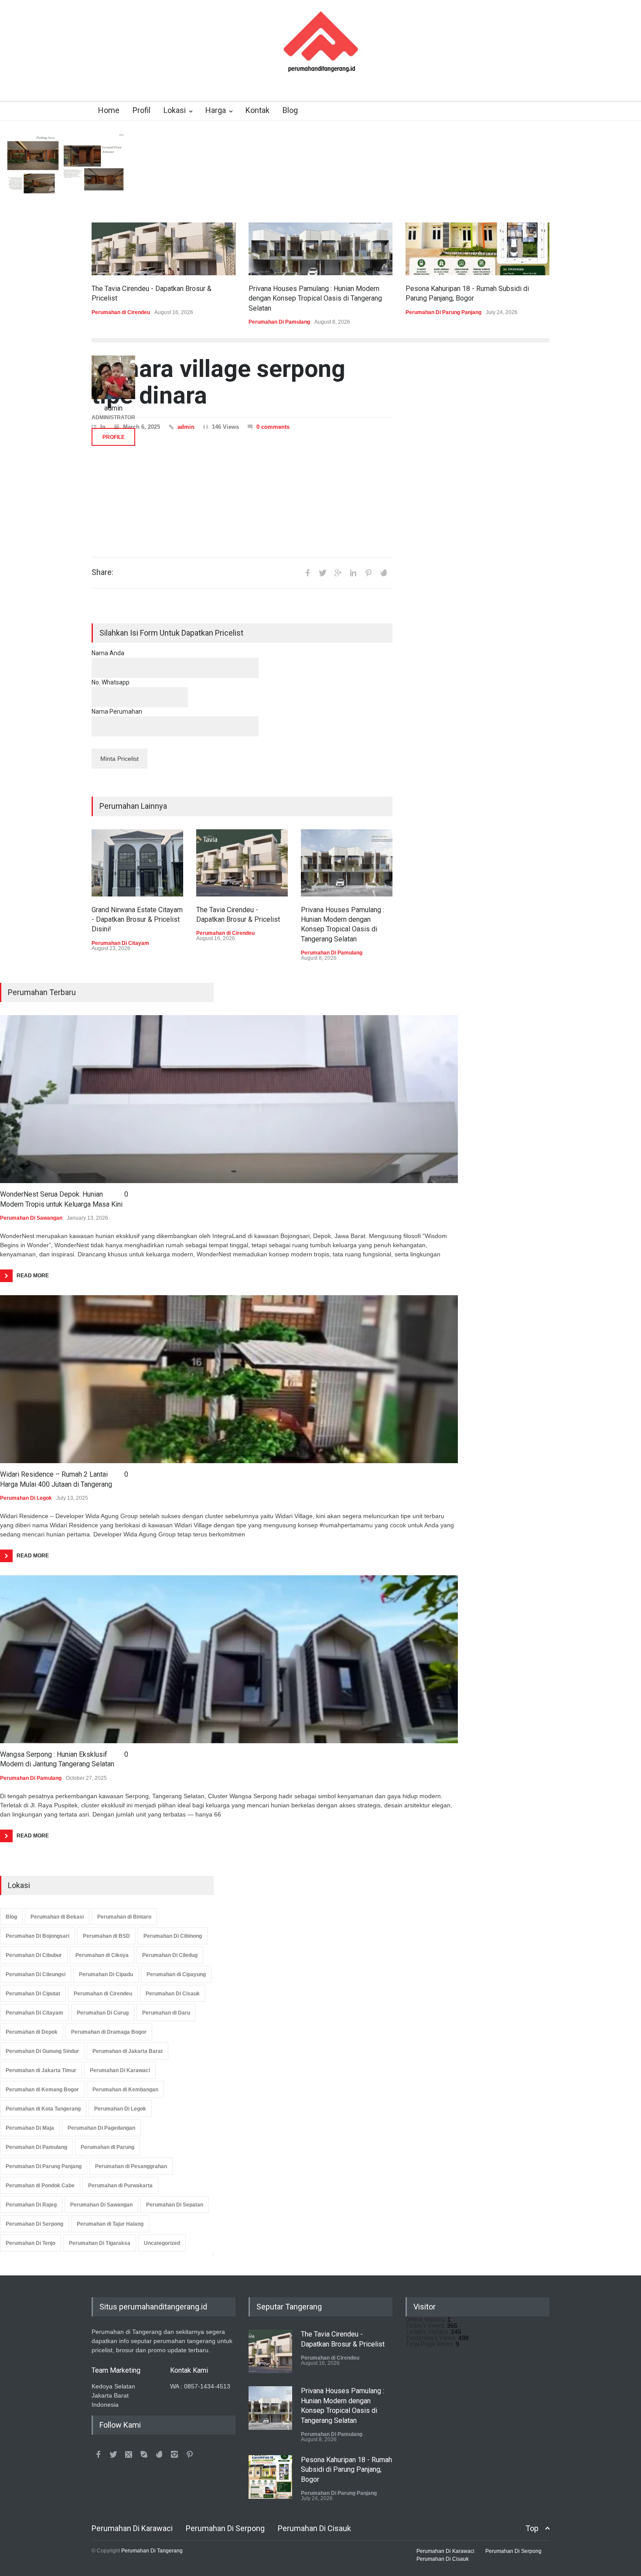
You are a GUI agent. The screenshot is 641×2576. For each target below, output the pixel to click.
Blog (290, 110)
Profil (141, 110)
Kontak (257, 110)
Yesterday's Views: (432, 2338)
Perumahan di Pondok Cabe (40, 2186)
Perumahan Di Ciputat (33, 1994)
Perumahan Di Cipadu (106, 1974)
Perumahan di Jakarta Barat (128, 2051)
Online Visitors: (426, 2319)
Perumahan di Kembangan (125, 2090)
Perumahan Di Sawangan (31, 1218)
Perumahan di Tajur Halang (110, 2224)
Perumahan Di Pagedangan (101, 2128)
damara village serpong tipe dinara (218, 382)
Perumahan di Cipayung (176, 1974)
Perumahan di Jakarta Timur (41, 2070)
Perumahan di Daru (166, 2013)
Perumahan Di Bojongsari (38, 1936)
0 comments (273, 427)
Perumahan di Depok (32, 2032)
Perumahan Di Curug (103, 2013)
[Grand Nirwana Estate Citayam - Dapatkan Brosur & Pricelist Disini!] (137, 863)
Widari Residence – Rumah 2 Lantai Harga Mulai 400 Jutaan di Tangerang (56, 1479)
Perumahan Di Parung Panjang (443, 312)
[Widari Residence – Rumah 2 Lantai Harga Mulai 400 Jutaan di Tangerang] (229, 1379)
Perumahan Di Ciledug (170, 1955)
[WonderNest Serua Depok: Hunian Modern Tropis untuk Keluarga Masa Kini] (229, 1099)
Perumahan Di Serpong (34, 2224)
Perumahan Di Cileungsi (36, 1974)
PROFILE (114, 437)
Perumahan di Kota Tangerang (43, 2109)
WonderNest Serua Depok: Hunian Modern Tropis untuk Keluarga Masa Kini (61, 1199)
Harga (216, 110)
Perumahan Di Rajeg (31, 2205)
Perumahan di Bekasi (57, 1917)
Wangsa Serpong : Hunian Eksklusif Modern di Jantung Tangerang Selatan (57, 1759)
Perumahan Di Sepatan (175, 2205)
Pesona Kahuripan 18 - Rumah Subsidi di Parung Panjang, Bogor (346, 2470)
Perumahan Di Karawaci (120, 2070)
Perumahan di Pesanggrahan (131, 2166)
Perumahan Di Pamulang (279, 322)
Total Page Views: (431, 2344)
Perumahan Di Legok (26, 1498)
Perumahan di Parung (107, 2147)
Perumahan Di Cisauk (173, 1994)
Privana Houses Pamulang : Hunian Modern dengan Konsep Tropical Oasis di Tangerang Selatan (315, 298)
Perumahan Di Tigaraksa (100, 2243)
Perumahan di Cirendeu (121, 312)
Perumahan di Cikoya (102, 1955)
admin (186, 427)
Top (532, 2528)
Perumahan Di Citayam (120, 943)
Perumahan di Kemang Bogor (42, 2090)
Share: (102, 572)
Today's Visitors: (428, 2332)
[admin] (113, 377)
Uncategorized (162, 2243)
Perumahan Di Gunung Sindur (42, 2051)
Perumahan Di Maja (30, 2128)
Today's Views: (426, 2326)
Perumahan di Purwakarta (120, 2186)
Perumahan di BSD (106, 1936)
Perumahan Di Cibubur (34, 1955)
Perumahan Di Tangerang (152, 2551)
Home (109, 110)
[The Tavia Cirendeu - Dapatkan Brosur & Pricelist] (164, 249)
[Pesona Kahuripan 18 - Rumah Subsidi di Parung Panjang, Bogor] (477, 249)
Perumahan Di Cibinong (173, 1936)
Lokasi (175, 110)
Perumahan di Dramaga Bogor (109, 2032)
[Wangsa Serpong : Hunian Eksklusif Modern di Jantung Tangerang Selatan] (229, 1659)
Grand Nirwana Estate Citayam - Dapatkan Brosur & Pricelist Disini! (137, 920)
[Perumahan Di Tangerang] (321, 67)
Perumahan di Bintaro (124, 1917)
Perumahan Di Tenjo (31, 2243)
